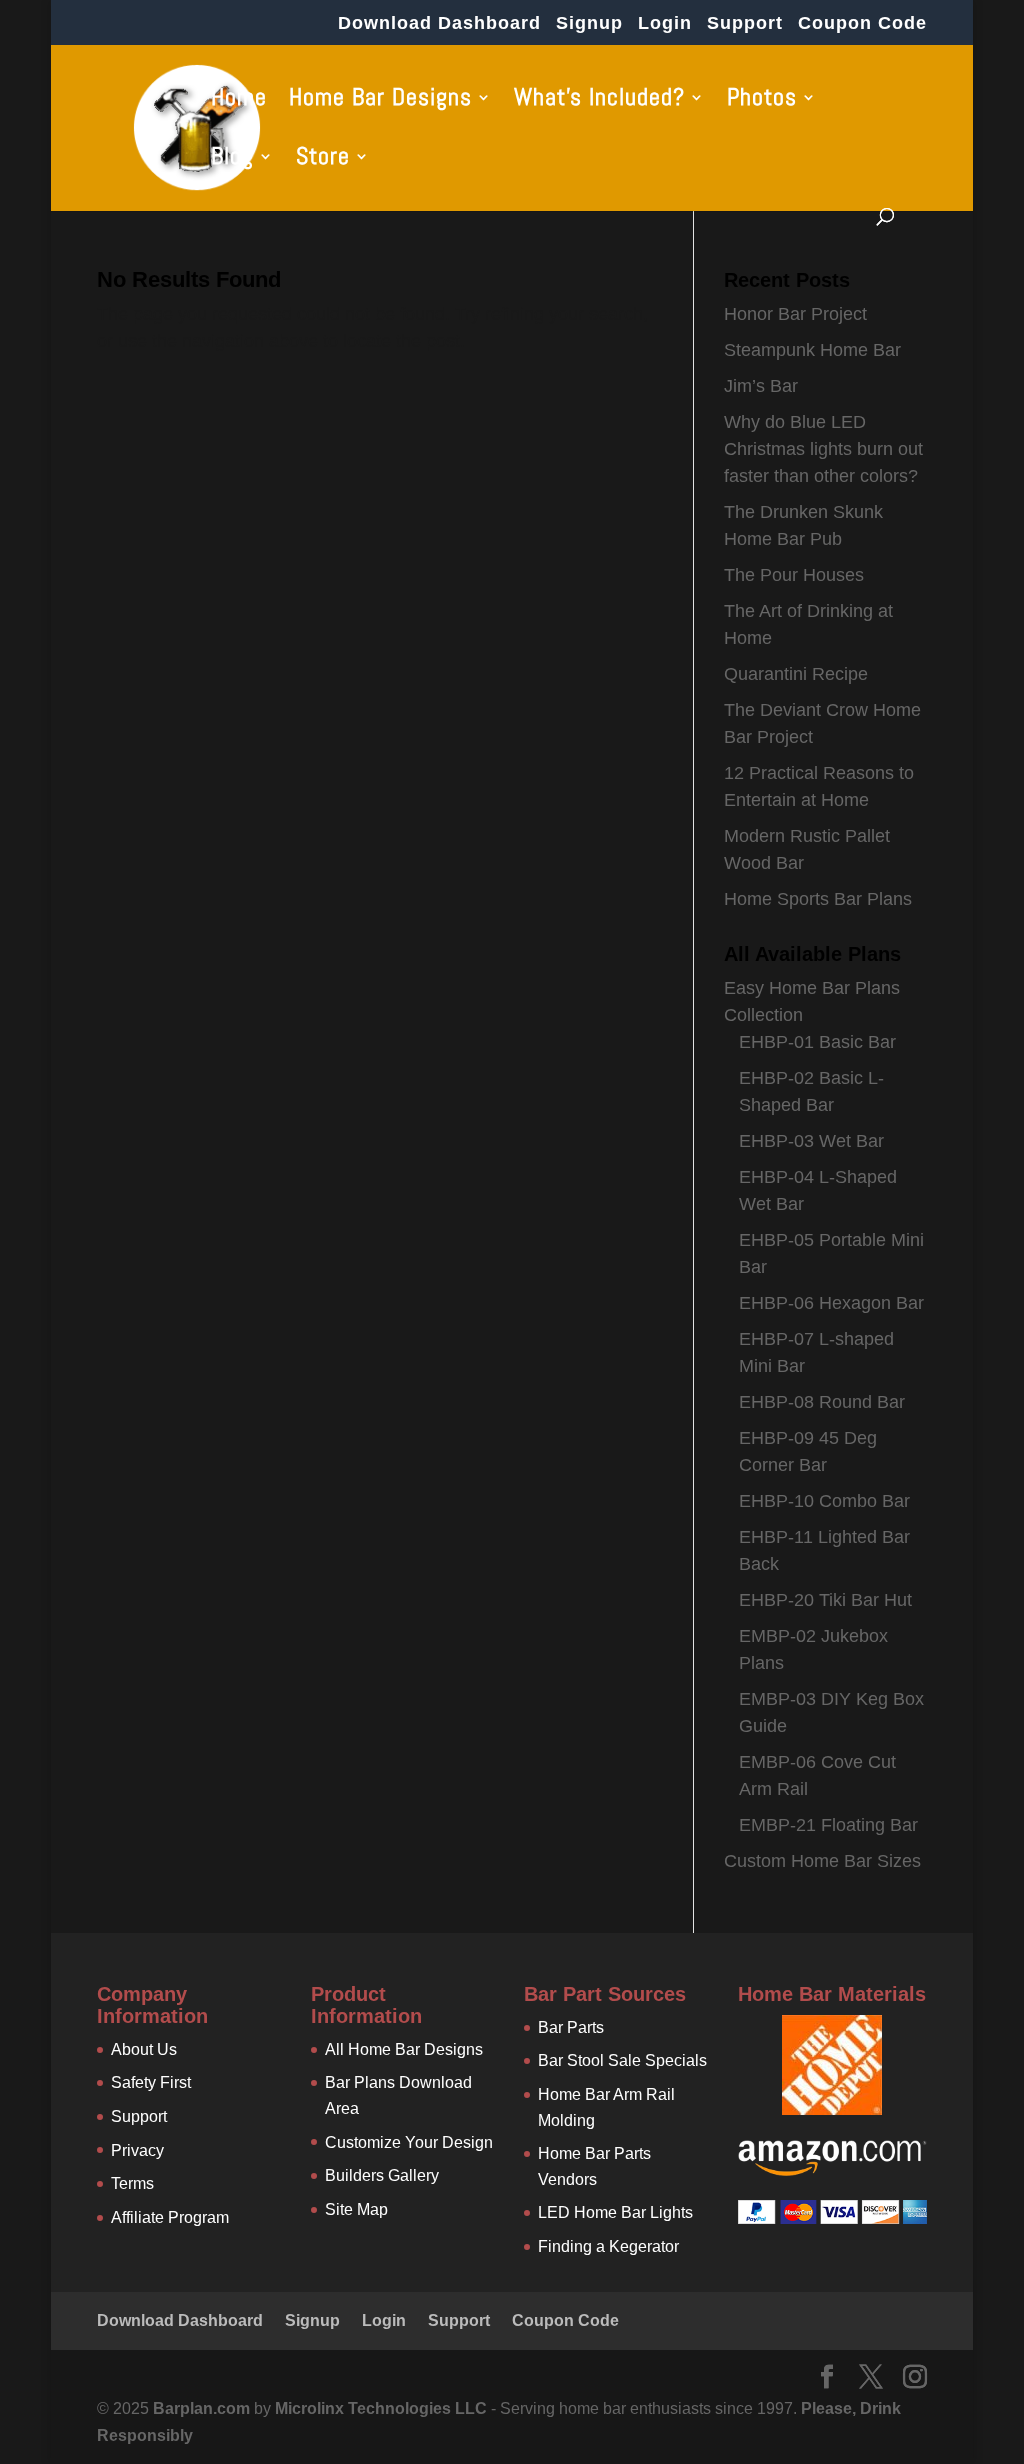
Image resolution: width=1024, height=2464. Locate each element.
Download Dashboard (439, 23)
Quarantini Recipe (796, 674)
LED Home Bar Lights (615, 2212)
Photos (762, 101)
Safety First (151, 2082)
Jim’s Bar (761, 386)
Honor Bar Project (795, 314)
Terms (132, 2183)
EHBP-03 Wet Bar (811, 1141)
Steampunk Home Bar (812, 350)
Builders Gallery (382, 2175)
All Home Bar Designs (404, 2049)
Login (665, 23)
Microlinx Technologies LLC (383, 2408)
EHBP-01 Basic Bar (817, 1042)
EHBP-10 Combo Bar (824, 1501)
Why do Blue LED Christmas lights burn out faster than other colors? (823, 449)
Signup (589, 23)
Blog (232, 160)
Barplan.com (201, 2408)
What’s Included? (599, 101)
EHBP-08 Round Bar (822, 1402)
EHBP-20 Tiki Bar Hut (825, 1600)
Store (323, 160)
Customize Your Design (409, 2142)
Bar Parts (571, 2027)
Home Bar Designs (380, 101)
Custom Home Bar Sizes (822, 1861)
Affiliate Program (170, 2217)
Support (745, 23)
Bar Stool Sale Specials (622, 2060)
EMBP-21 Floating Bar (828, 1825)
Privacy (137, 2150)
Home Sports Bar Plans (818, 899)
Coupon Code (862, 23)
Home (239, 101)
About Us (144, 2049)
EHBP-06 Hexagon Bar (831, 1303)
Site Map (356, 2209)
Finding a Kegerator (608, 2246)
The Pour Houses (794, 575)
